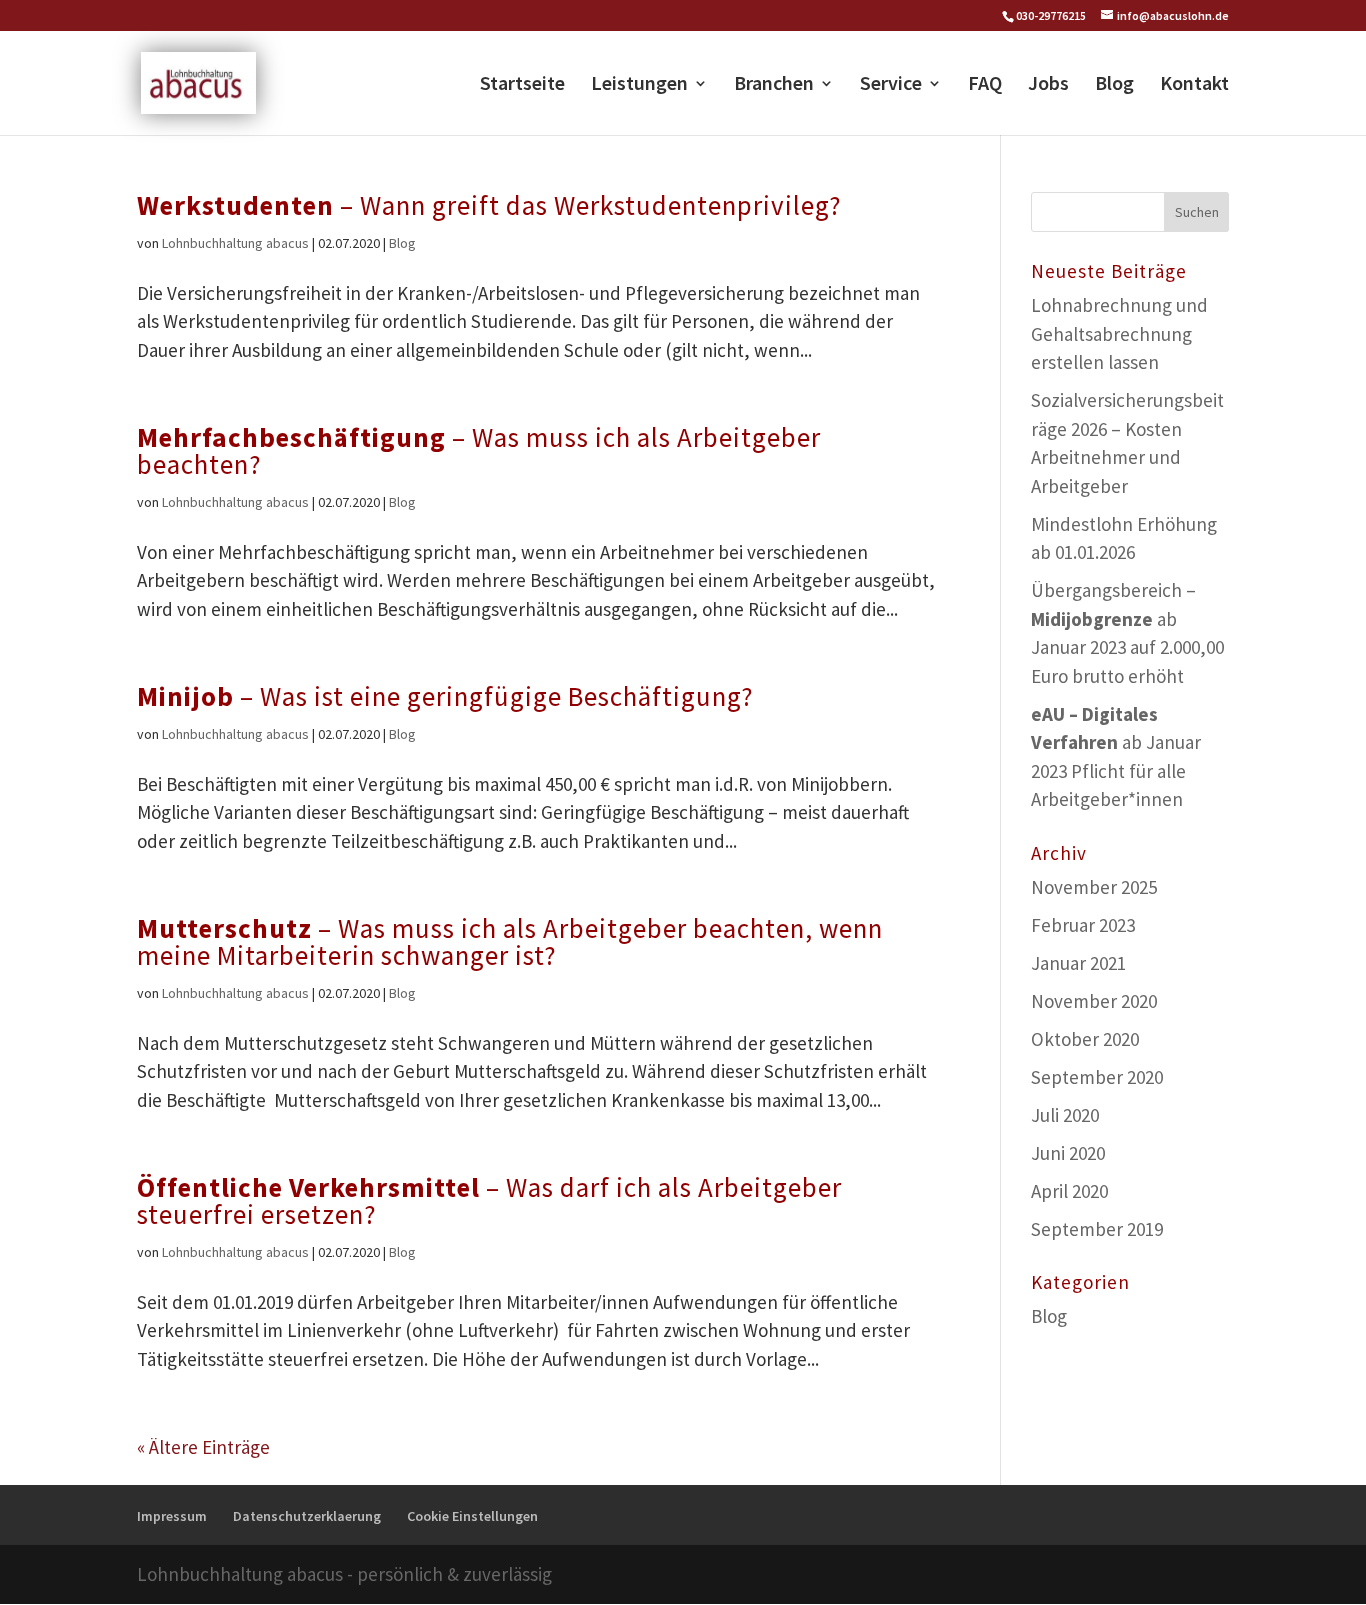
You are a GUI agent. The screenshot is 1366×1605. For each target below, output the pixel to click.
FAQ (985, 85)
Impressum (172, 1516)
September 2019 (1097, 1229)
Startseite (522, 85)
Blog (1114, 85)
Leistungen (639, 85)
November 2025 (1094, 887)
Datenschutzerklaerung (307, 1516)
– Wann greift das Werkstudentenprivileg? (489, 205)
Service (891, 85)
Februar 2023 (1083, 925)
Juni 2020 (1068, 1153)
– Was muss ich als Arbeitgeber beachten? (479, 450)
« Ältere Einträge (203, 1447)
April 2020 (1069, 1191)
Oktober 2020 (1085, 1039)
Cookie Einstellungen (472, 1516)
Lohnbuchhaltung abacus (235, 243)
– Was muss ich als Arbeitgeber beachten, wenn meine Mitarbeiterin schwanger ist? (510, 941)
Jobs (1048, 85)
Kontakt (1194, 85)
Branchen (774, 85)
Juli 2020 (1065, 1115)
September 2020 (1097, 1077)
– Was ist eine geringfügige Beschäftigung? (445, 696)
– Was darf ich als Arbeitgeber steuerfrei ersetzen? (489, 1200)
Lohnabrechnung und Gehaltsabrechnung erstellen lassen (1119, 333)
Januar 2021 (1078, 963)
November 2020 (1094, 1001)
